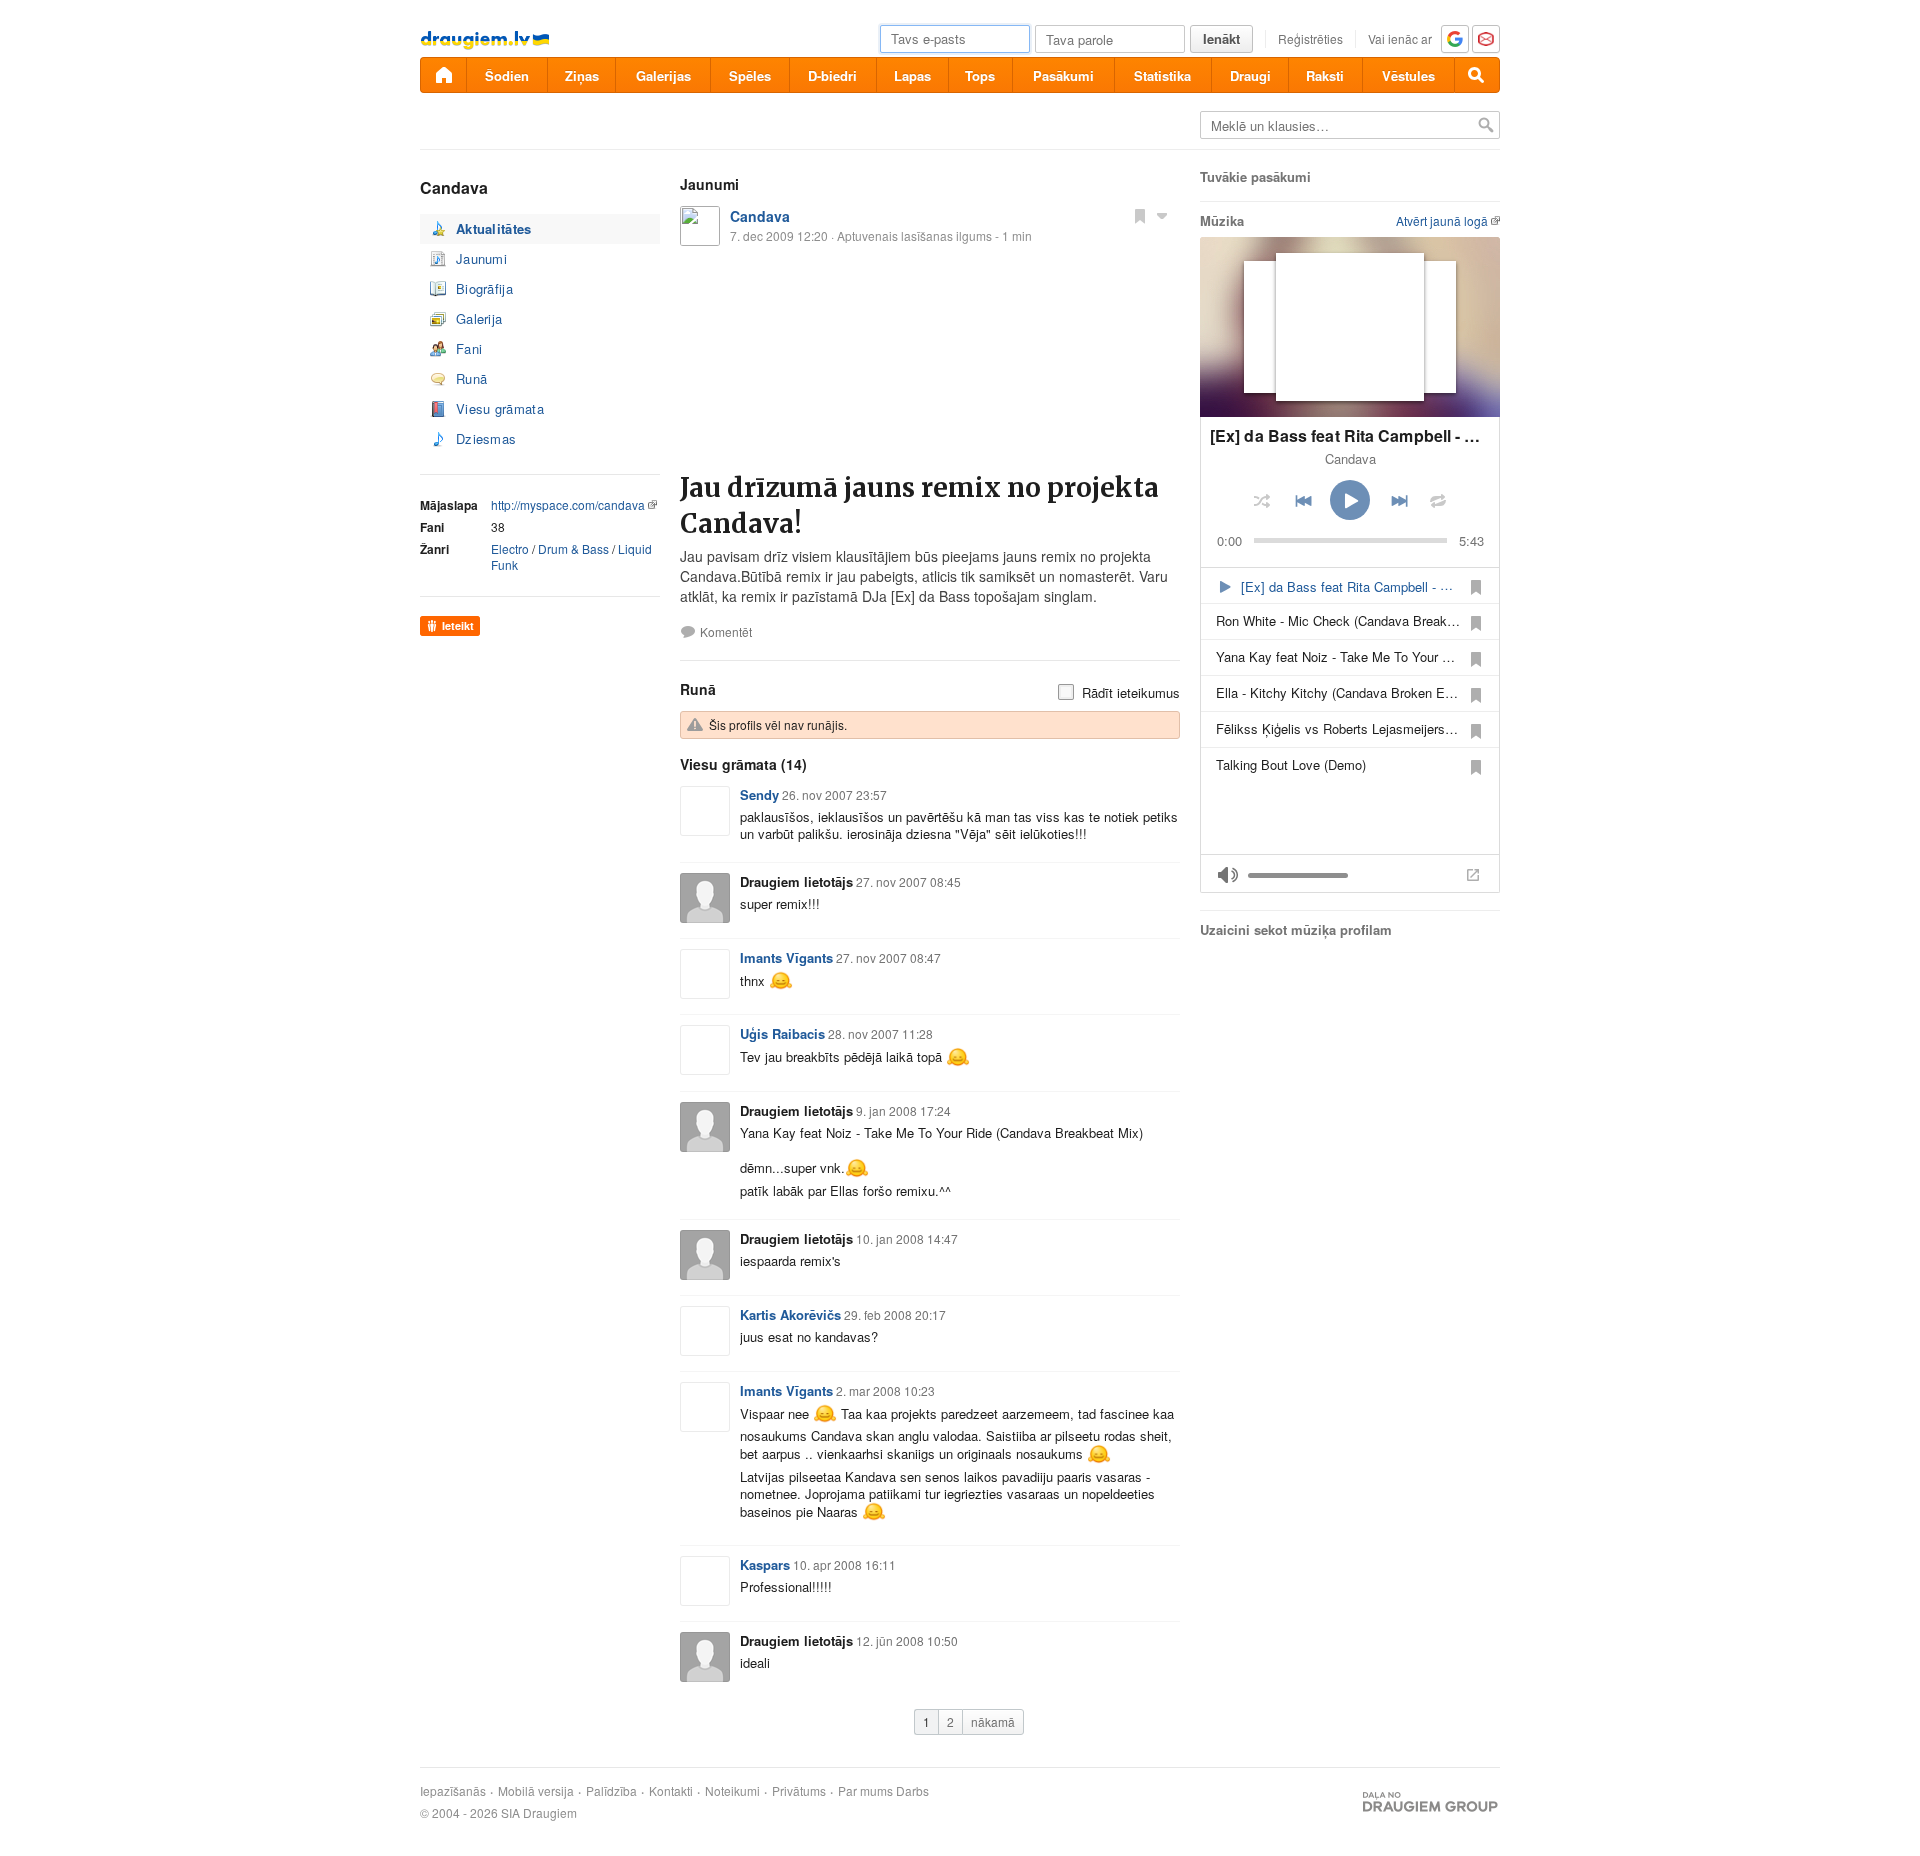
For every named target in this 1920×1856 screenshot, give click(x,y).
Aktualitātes (494, 228)
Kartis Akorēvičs (790, 1314)
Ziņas (582, 75)
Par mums (865, 1791)
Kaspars (765, 1564)
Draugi (1250, 75)
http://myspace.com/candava (568, 504)
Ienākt (1221, 38)
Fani (469, 348)
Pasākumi (1063, 75)
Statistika (1162, 75)
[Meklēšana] (1477, 75)
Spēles (750, 75)
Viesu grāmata (500, 408)
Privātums (799, 1791)
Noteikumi (732, 1791)
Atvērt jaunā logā (1442, 220)
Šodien (507, 75)
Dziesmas (486, 438)
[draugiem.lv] (443, 75)
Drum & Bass (573, 548)
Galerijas (663, 75)
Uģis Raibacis (782, 1033)
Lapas (912, 75)
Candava (760, 216)
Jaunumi (481, 258)
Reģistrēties (1310, 38)
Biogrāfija (484, 288)
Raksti (1325, 75)
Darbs (912, 1791)
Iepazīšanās (453, 1791)
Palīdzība (611, 1791)
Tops (980, 75)
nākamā (993, 1721)
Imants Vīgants (786, 957)
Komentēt (726, 632)
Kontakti (671, 1791)
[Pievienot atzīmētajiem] (1140, 215)
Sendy (759, 794)
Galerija (479, 318)
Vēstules (1408, 75)
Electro (510, 548)
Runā (471, 378)
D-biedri (832, 75)
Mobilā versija (536, 1791)
